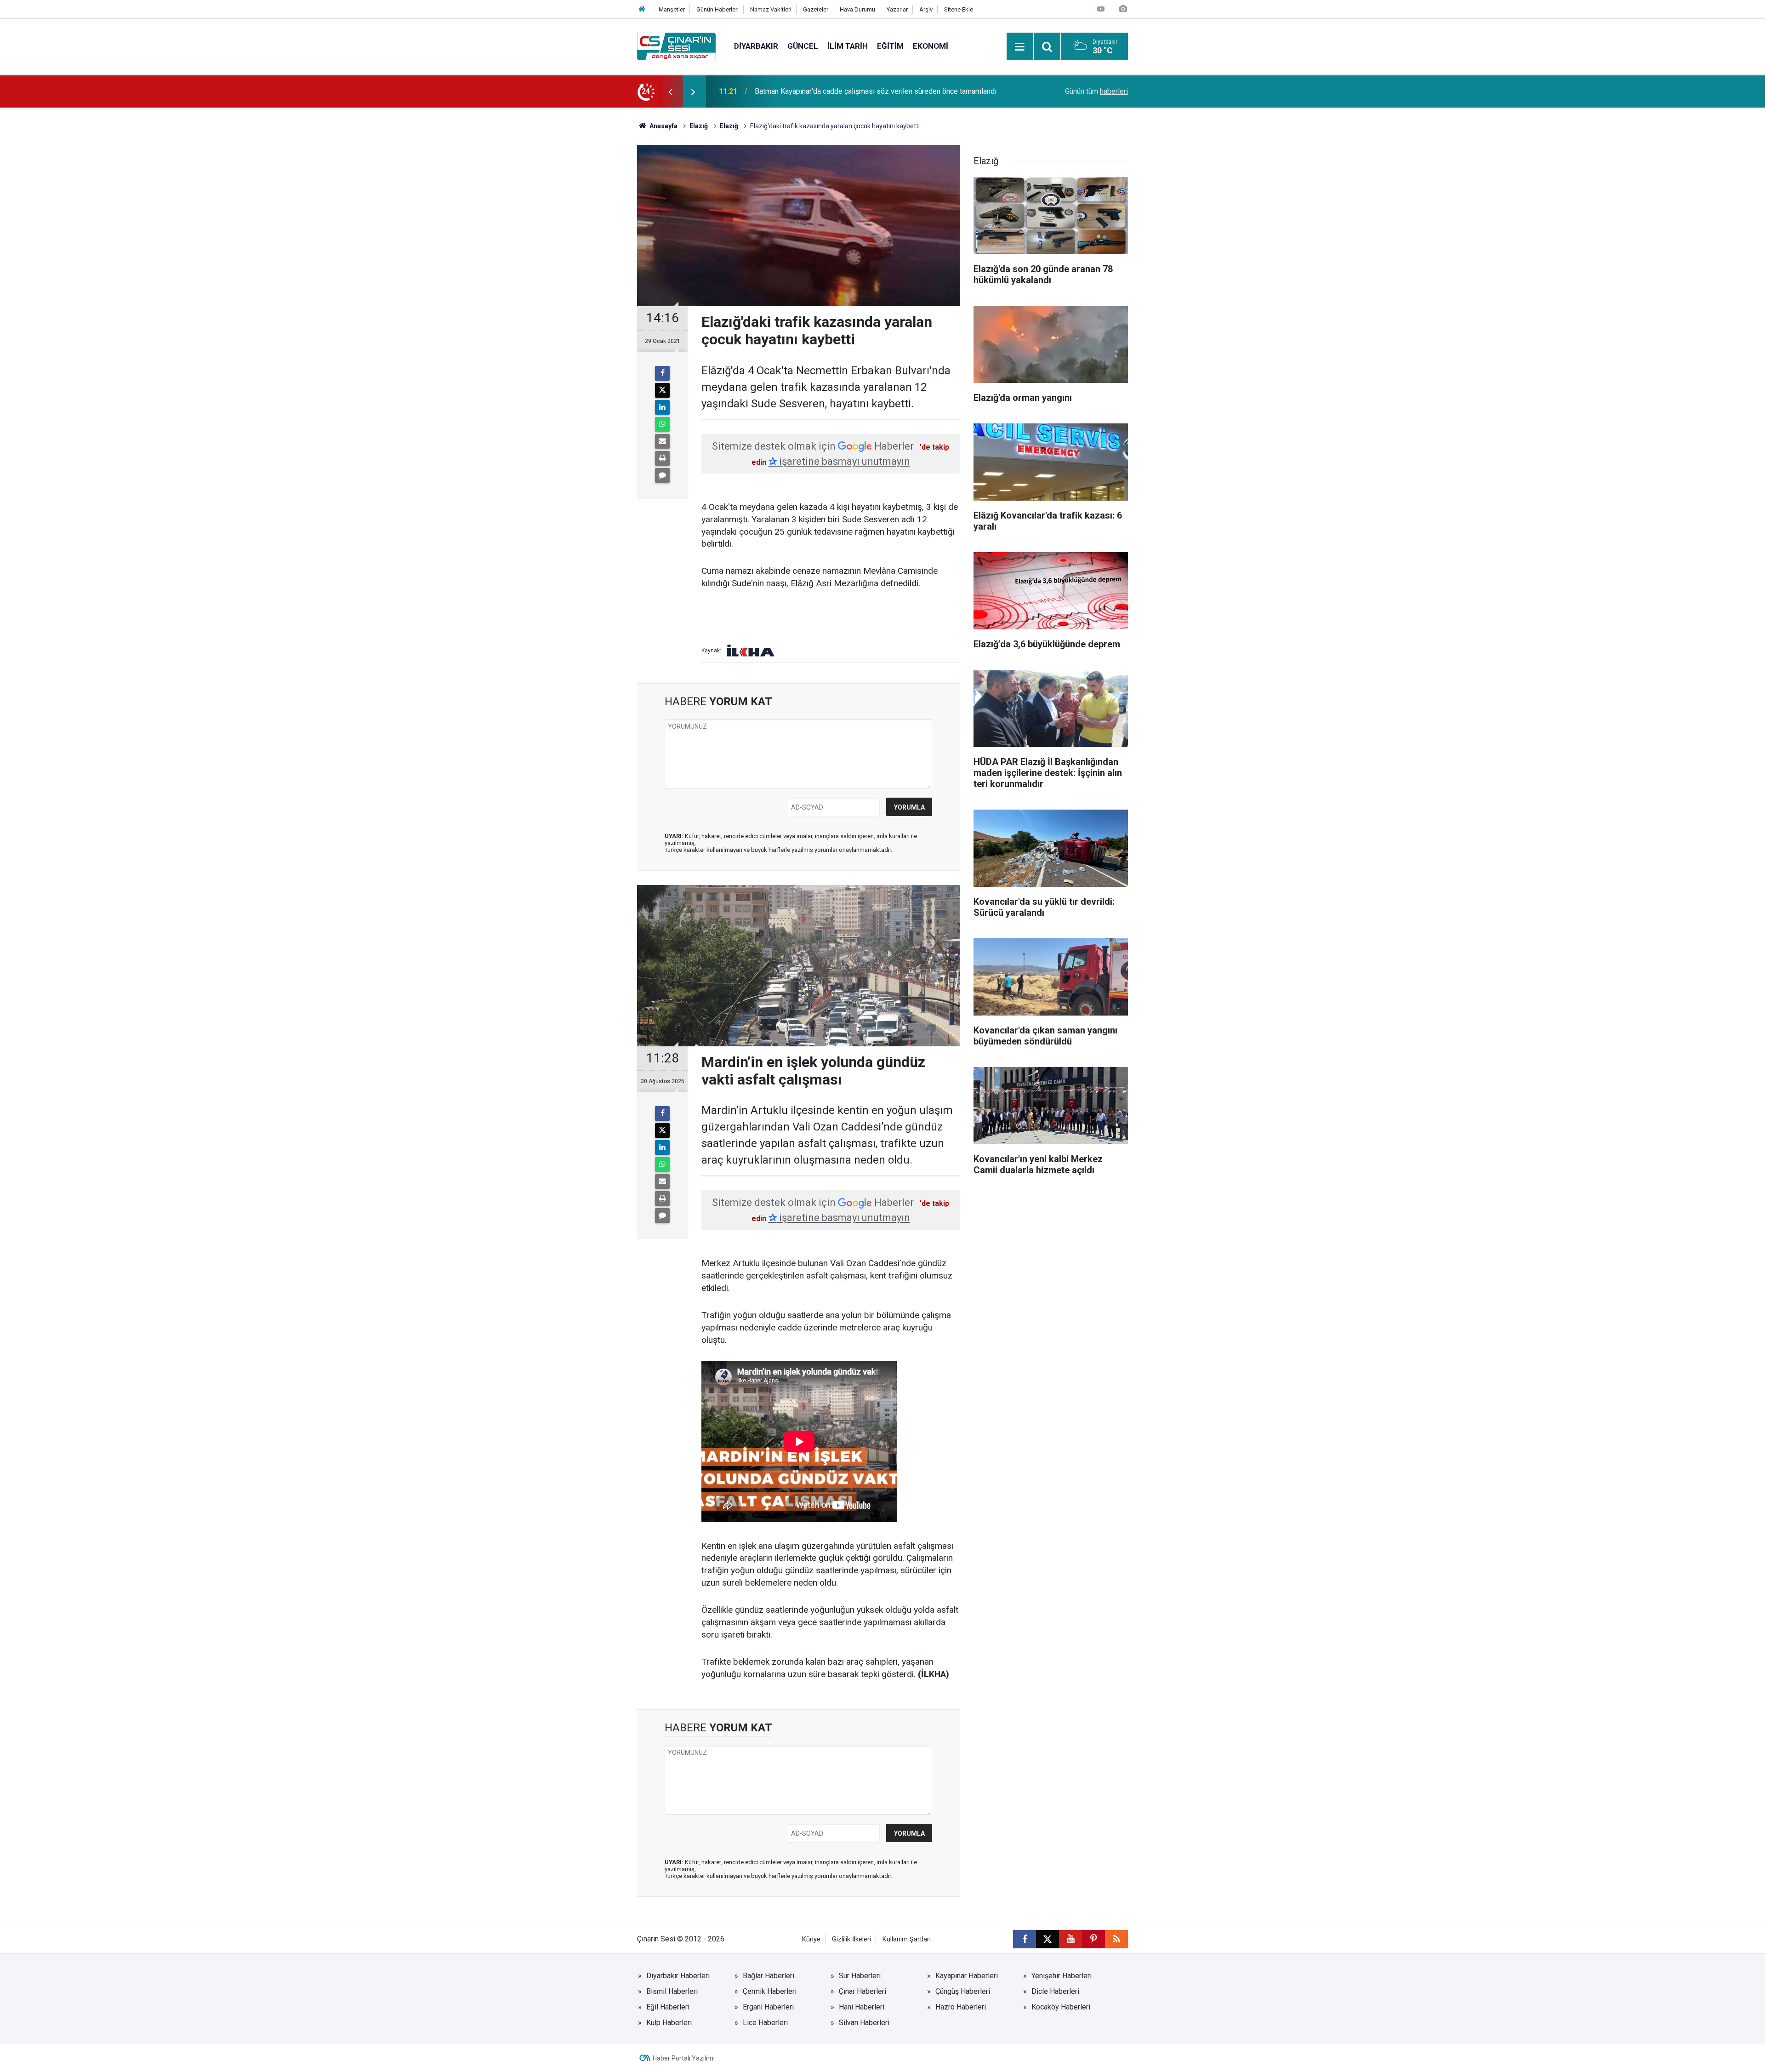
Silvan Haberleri (864, 2023)
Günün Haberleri (717, 9)
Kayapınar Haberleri (967, 1976)
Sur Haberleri (860, 1976)
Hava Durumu (857, 9)
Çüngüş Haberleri (963, 1991)
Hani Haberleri (862, 2007)
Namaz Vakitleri (771, 9)
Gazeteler (816, 9)
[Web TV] (1101, 9)
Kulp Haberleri (669, 2023)
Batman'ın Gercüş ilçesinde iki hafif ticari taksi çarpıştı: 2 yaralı (854, 91)
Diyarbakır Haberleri (678, 1976)
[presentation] (670, 91)
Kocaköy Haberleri (1061, 2007)
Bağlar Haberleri (769, 1976)
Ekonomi (931, 46)
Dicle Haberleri (1055, 1991)
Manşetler (672, 9)
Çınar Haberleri (863, 1991)
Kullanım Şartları (907, 1939)
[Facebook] (662, 373)
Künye (811, 1939)
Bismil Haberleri (672, 1991)
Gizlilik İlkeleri (851, 1939)
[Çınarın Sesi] (676, 46)
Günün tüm (1096, 91)
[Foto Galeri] (1123, 9)
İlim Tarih (848, 46)
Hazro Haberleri (961, 2007)
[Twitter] (662, 390)
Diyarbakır (756, 46)
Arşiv (926, 9)
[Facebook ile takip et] (1025, 1939)
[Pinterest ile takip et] (1093, 1939)
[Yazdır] (662, 458)
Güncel (803, 46)
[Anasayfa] (642, 9)
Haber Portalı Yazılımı (684, 2058)
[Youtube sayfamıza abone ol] (1070, 1939)
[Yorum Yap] (662, 475)
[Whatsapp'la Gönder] (662, 424)
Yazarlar (897, 9)
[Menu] (1020, 47)
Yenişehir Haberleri (1062, 1976)
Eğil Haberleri (668, 2007)
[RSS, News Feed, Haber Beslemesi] (1116, 1939)
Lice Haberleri (765, 2023)
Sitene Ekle (959, 9)
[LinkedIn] (662, 407)
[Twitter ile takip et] (1048, 1939)
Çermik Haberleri (770, 1991)
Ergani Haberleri (768, 2007)
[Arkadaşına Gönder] (662, 441)
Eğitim (890, 46)
